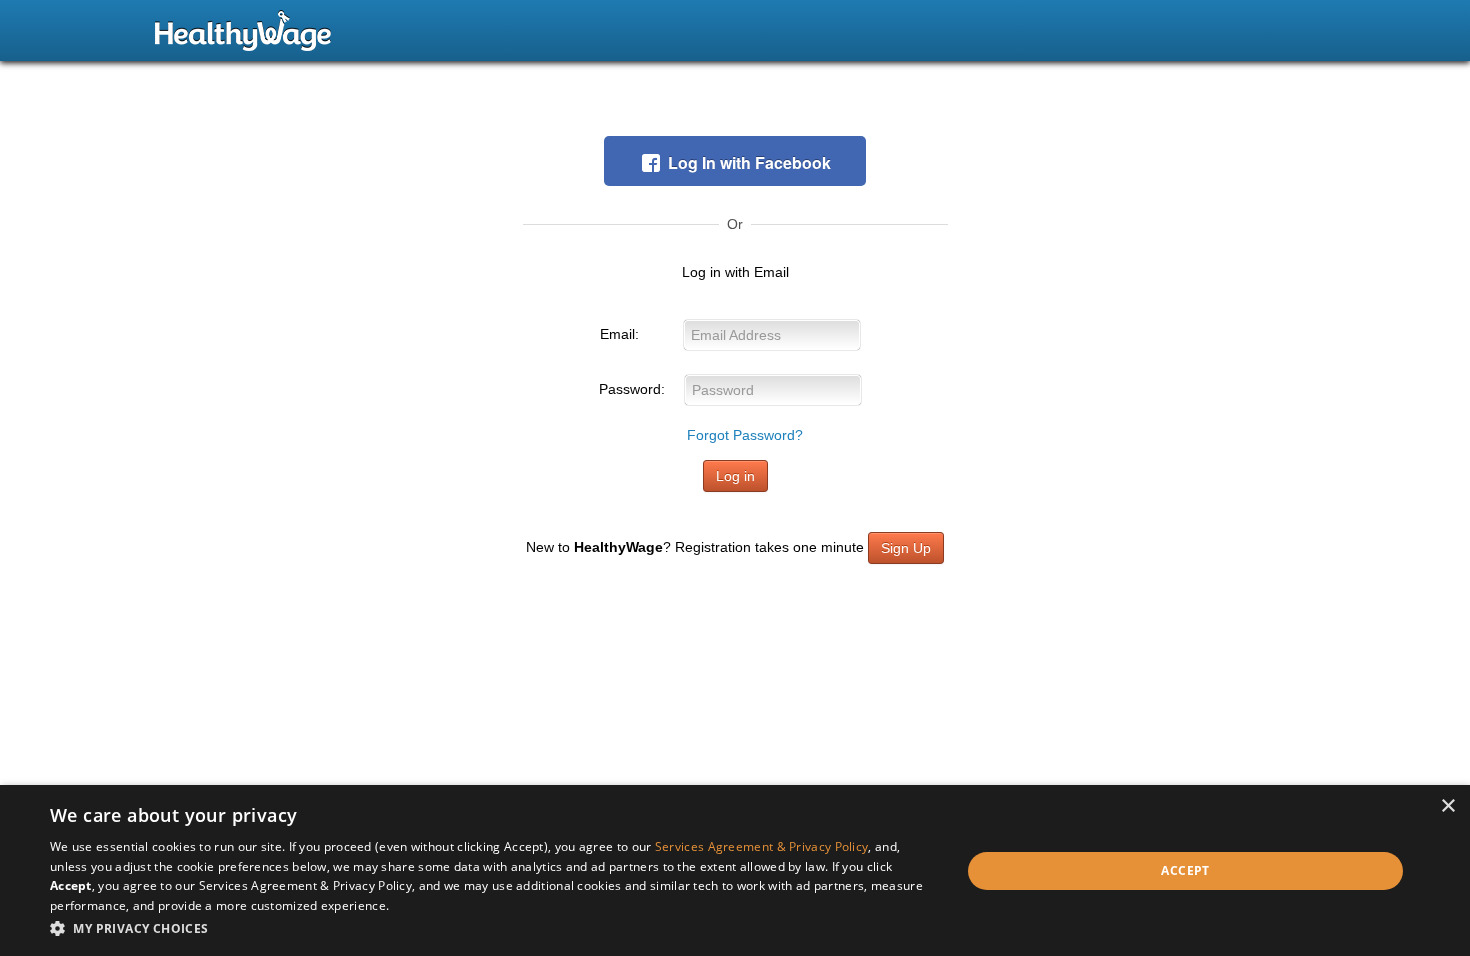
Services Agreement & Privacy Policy (762, 846)
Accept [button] (1185, 870)
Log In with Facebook (749, 162)
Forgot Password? (745, 435)
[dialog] (735, 870)
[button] (492, 928)
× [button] (1447, 806)
